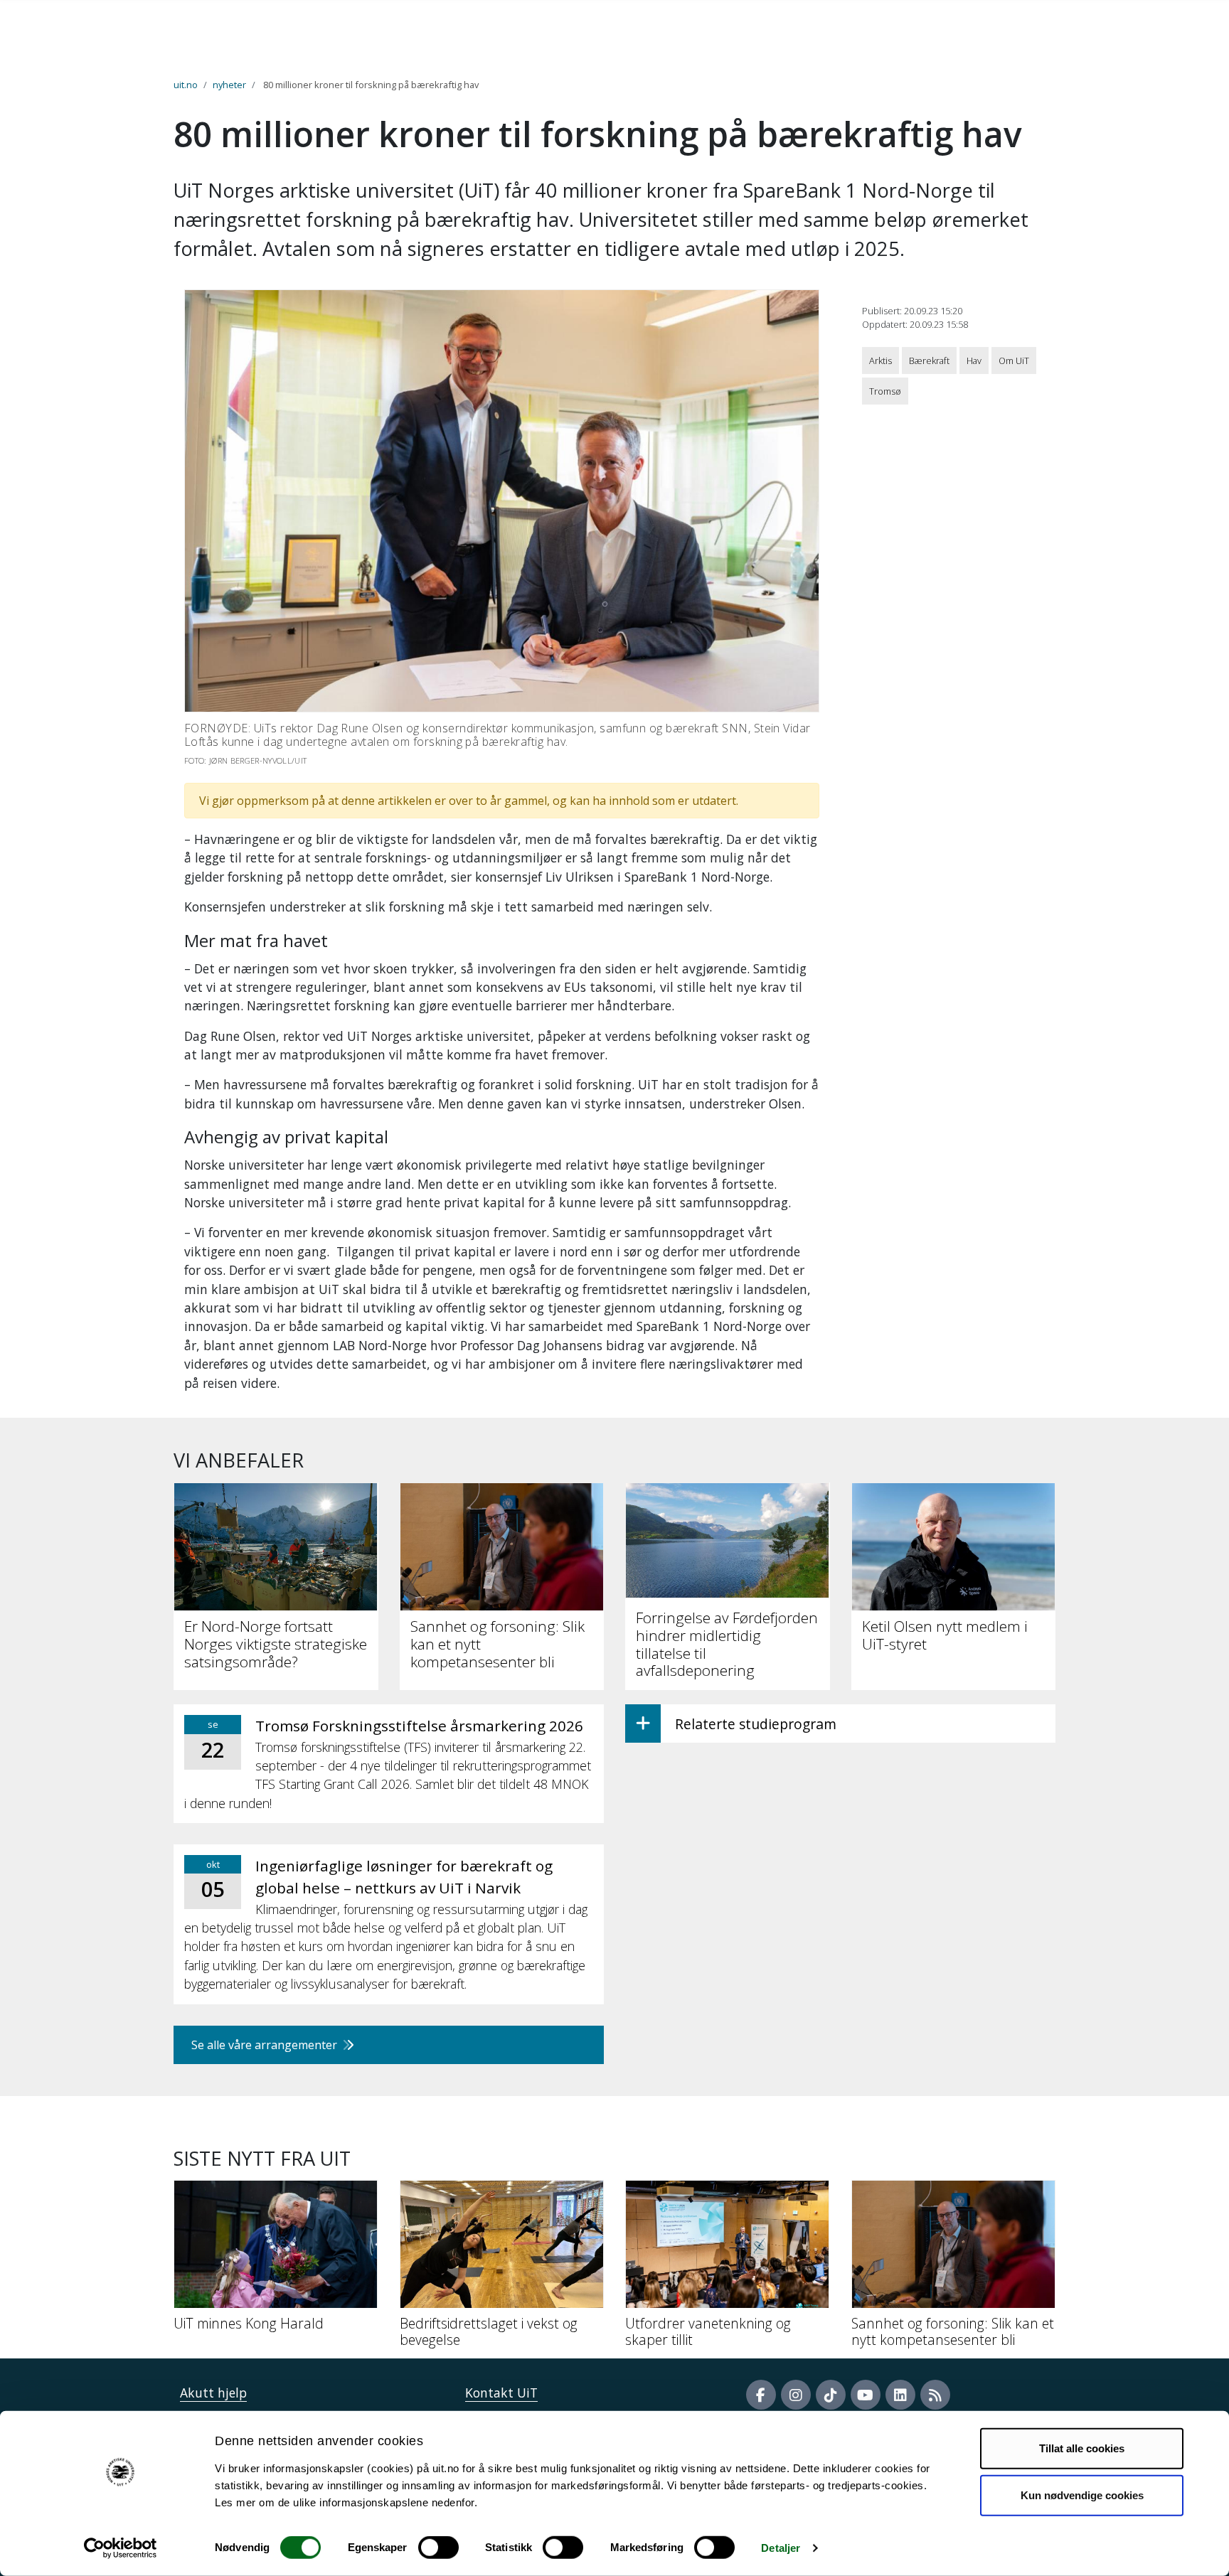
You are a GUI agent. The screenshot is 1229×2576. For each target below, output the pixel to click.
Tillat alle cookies (1082, 2448)
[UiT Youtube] (866, 2395)
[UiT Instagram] (796, 2395)
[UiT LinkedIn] (900, 2395)
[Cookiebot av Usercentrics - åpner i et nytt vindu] (121, 2548)
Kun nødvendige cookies (1082, 2495)
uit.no (186, 85)
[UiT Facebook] (761, 2395)
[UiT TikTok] (831, 2395)
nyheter (229, 85)
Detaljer (781, 2548)
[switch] (438, 2548)
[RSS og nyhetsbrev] (935, 2395)
